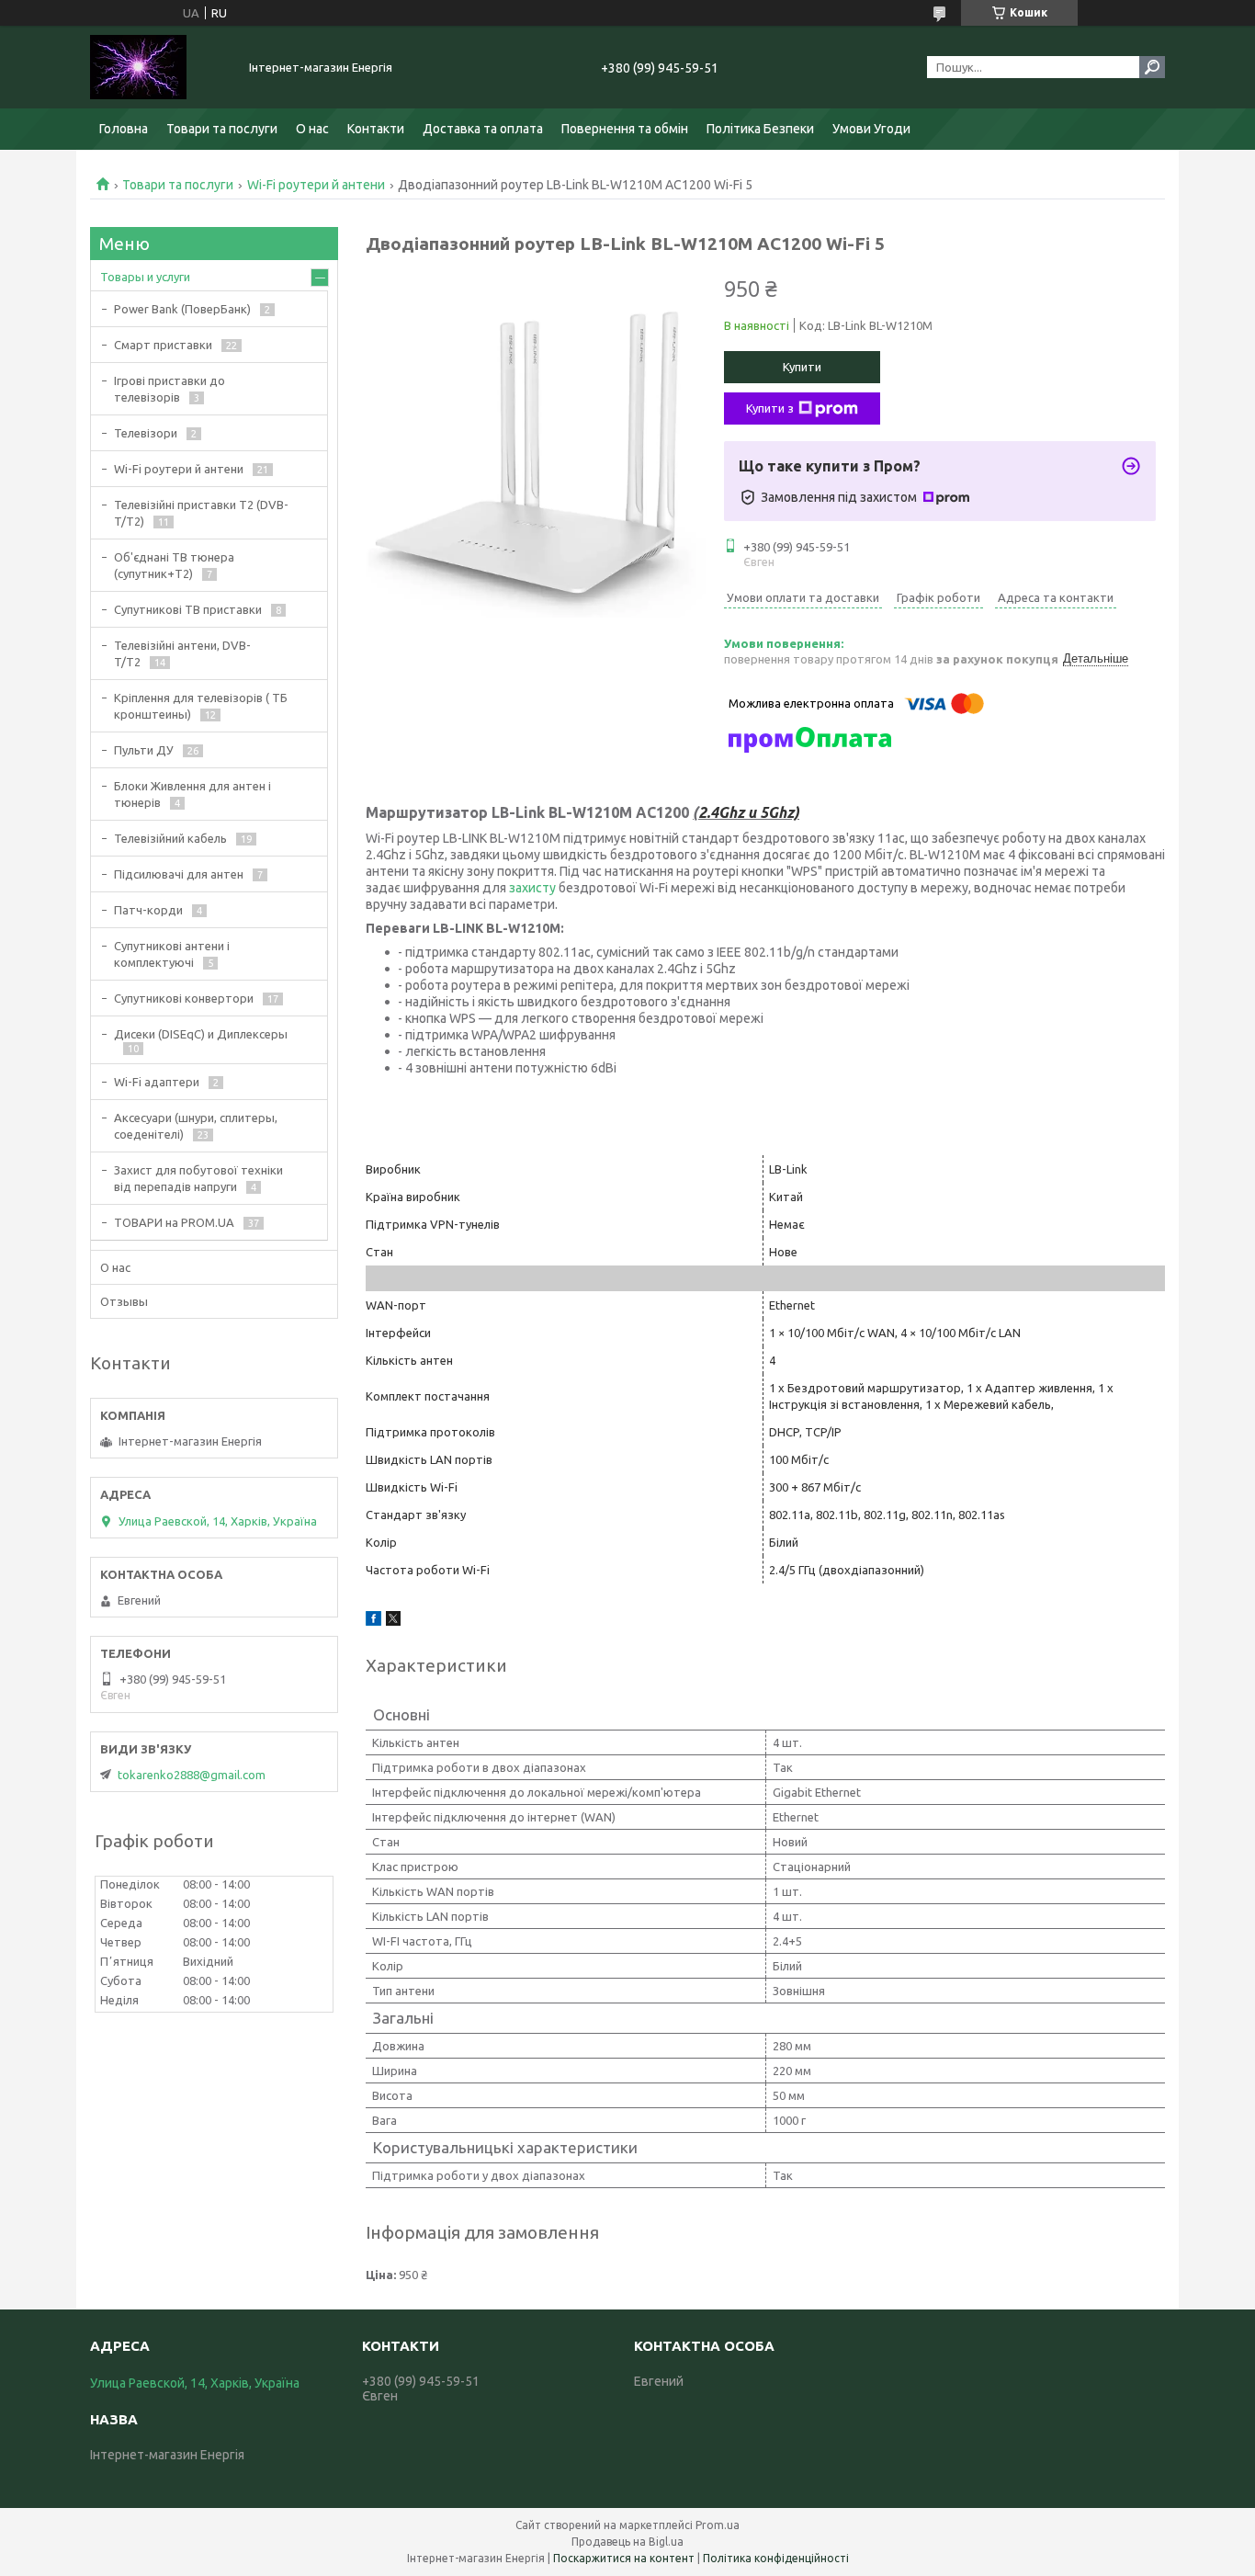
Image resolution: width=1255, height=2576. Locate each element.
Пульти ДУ (144, 750)
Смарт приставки (163, 345)
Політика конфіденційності (776, 2558)
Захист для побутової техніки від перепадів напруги (198, 1178)
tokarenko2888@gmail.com (192, 1775)
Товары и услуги (145, 277)
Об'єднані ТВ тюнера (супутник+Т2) (174, 565)
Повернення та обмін (625, 129)
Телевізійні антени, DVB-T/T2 (182, 653)
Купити (802, 367)
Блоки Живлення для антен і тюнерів (192, 794)
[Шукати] (1152, 67)
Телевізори (146, 433)
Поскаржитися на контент (624, 2558)
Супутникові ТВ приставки (188, 609)
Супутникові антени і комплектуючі (172, 954)
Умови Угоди (871, 129)
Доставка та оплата (483, 129)
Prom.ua (718, 2525)
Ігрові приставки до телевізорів (170, 389)
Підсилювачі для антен (179, 874)
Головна (124, 129)
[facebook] (373, 1621)
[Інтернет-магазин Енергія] (159, 67)
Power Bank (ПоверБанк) (182, 309)
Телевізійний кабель (170, 838)
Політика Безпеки (760, 129)
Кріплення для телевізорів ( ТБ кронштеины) (201, 706)
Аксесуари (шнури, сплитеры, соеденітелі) (196, 1126)
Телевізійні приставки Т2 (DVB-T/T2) (201, 513)
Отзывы (124, 1301)
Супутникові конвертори (184, 998)
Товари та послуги (222, 129)
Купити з (770, 408)
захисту (532, 888)
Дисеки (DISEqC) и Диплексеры (201, 1034)
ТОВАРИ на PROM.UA (174, 1222)
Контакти (376, 129)
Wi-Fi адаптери (157, 1082)
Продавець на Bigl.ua (627, 2542)
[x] (393, 1621)
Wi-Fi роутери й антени (316, 185)
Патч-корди (148, 910)
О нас (312, 129)
